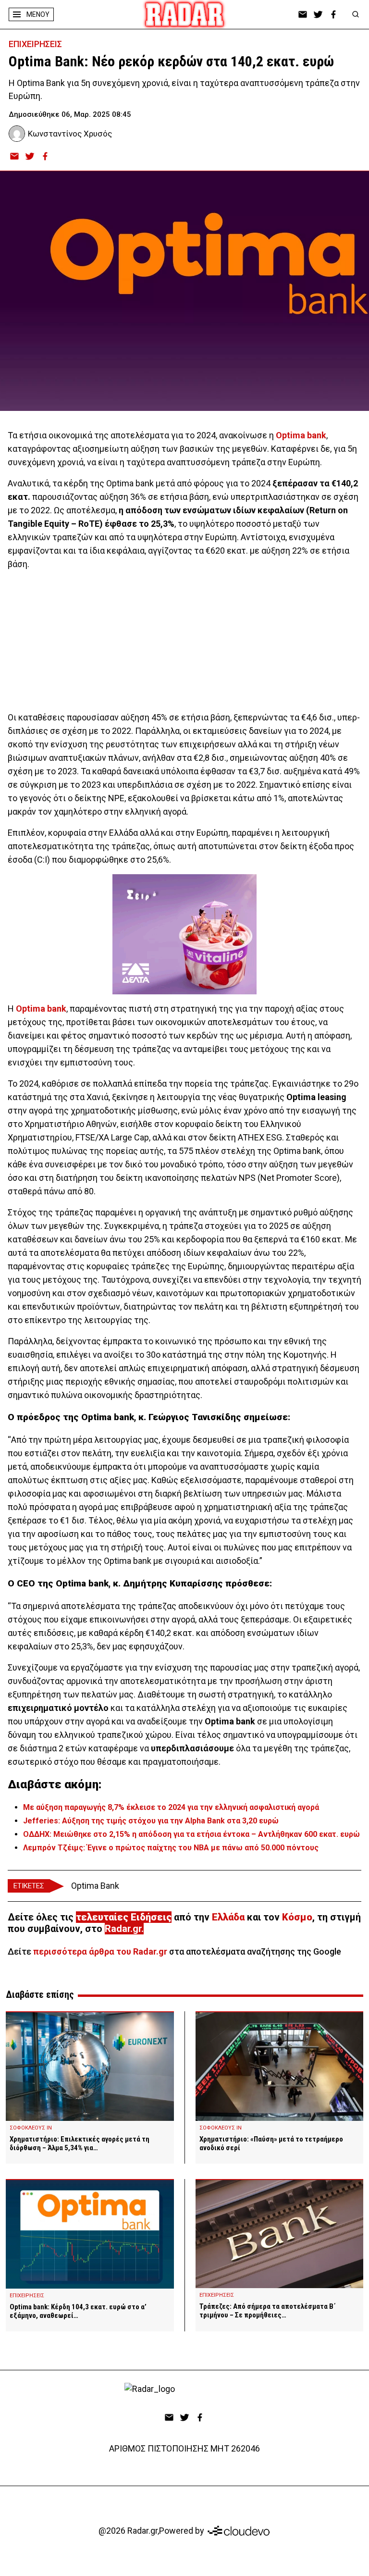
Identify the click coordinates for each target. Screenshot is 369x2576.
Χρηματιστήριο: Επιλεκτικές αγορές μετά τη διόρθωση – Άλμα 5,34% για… (80, 2143)
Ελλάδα (228, 1917)
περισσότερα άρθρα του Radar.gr (100, 1951)
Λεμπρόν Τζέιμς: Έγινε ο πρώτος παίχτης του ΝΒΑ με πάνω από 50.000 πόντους (171, 1848)
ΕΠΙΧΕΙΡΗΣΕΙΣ (35, 44)
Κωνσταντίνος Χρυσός (70, 134)
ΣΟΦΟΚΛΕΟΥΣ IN (31, 2128)
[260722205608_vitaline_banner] (184, 934)
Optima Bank (95, 1886)
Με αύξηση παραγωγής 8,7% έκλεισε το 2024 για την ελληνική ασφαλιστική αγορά (171, 1807)
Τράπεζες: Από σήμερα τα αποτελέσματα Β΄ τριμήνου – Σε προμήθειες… (268, 2311)
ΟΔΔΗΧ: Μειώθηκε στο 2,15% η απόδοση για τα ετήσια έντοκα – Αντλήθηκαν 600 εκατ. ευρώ (191, 1834)
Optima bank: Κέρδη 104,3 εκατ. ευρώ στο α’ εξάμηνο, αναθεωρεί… (78, 2311)
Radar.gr (123, 1929)
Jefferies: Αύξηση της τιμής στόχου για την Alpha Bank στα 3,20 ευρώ (151, 1821)
